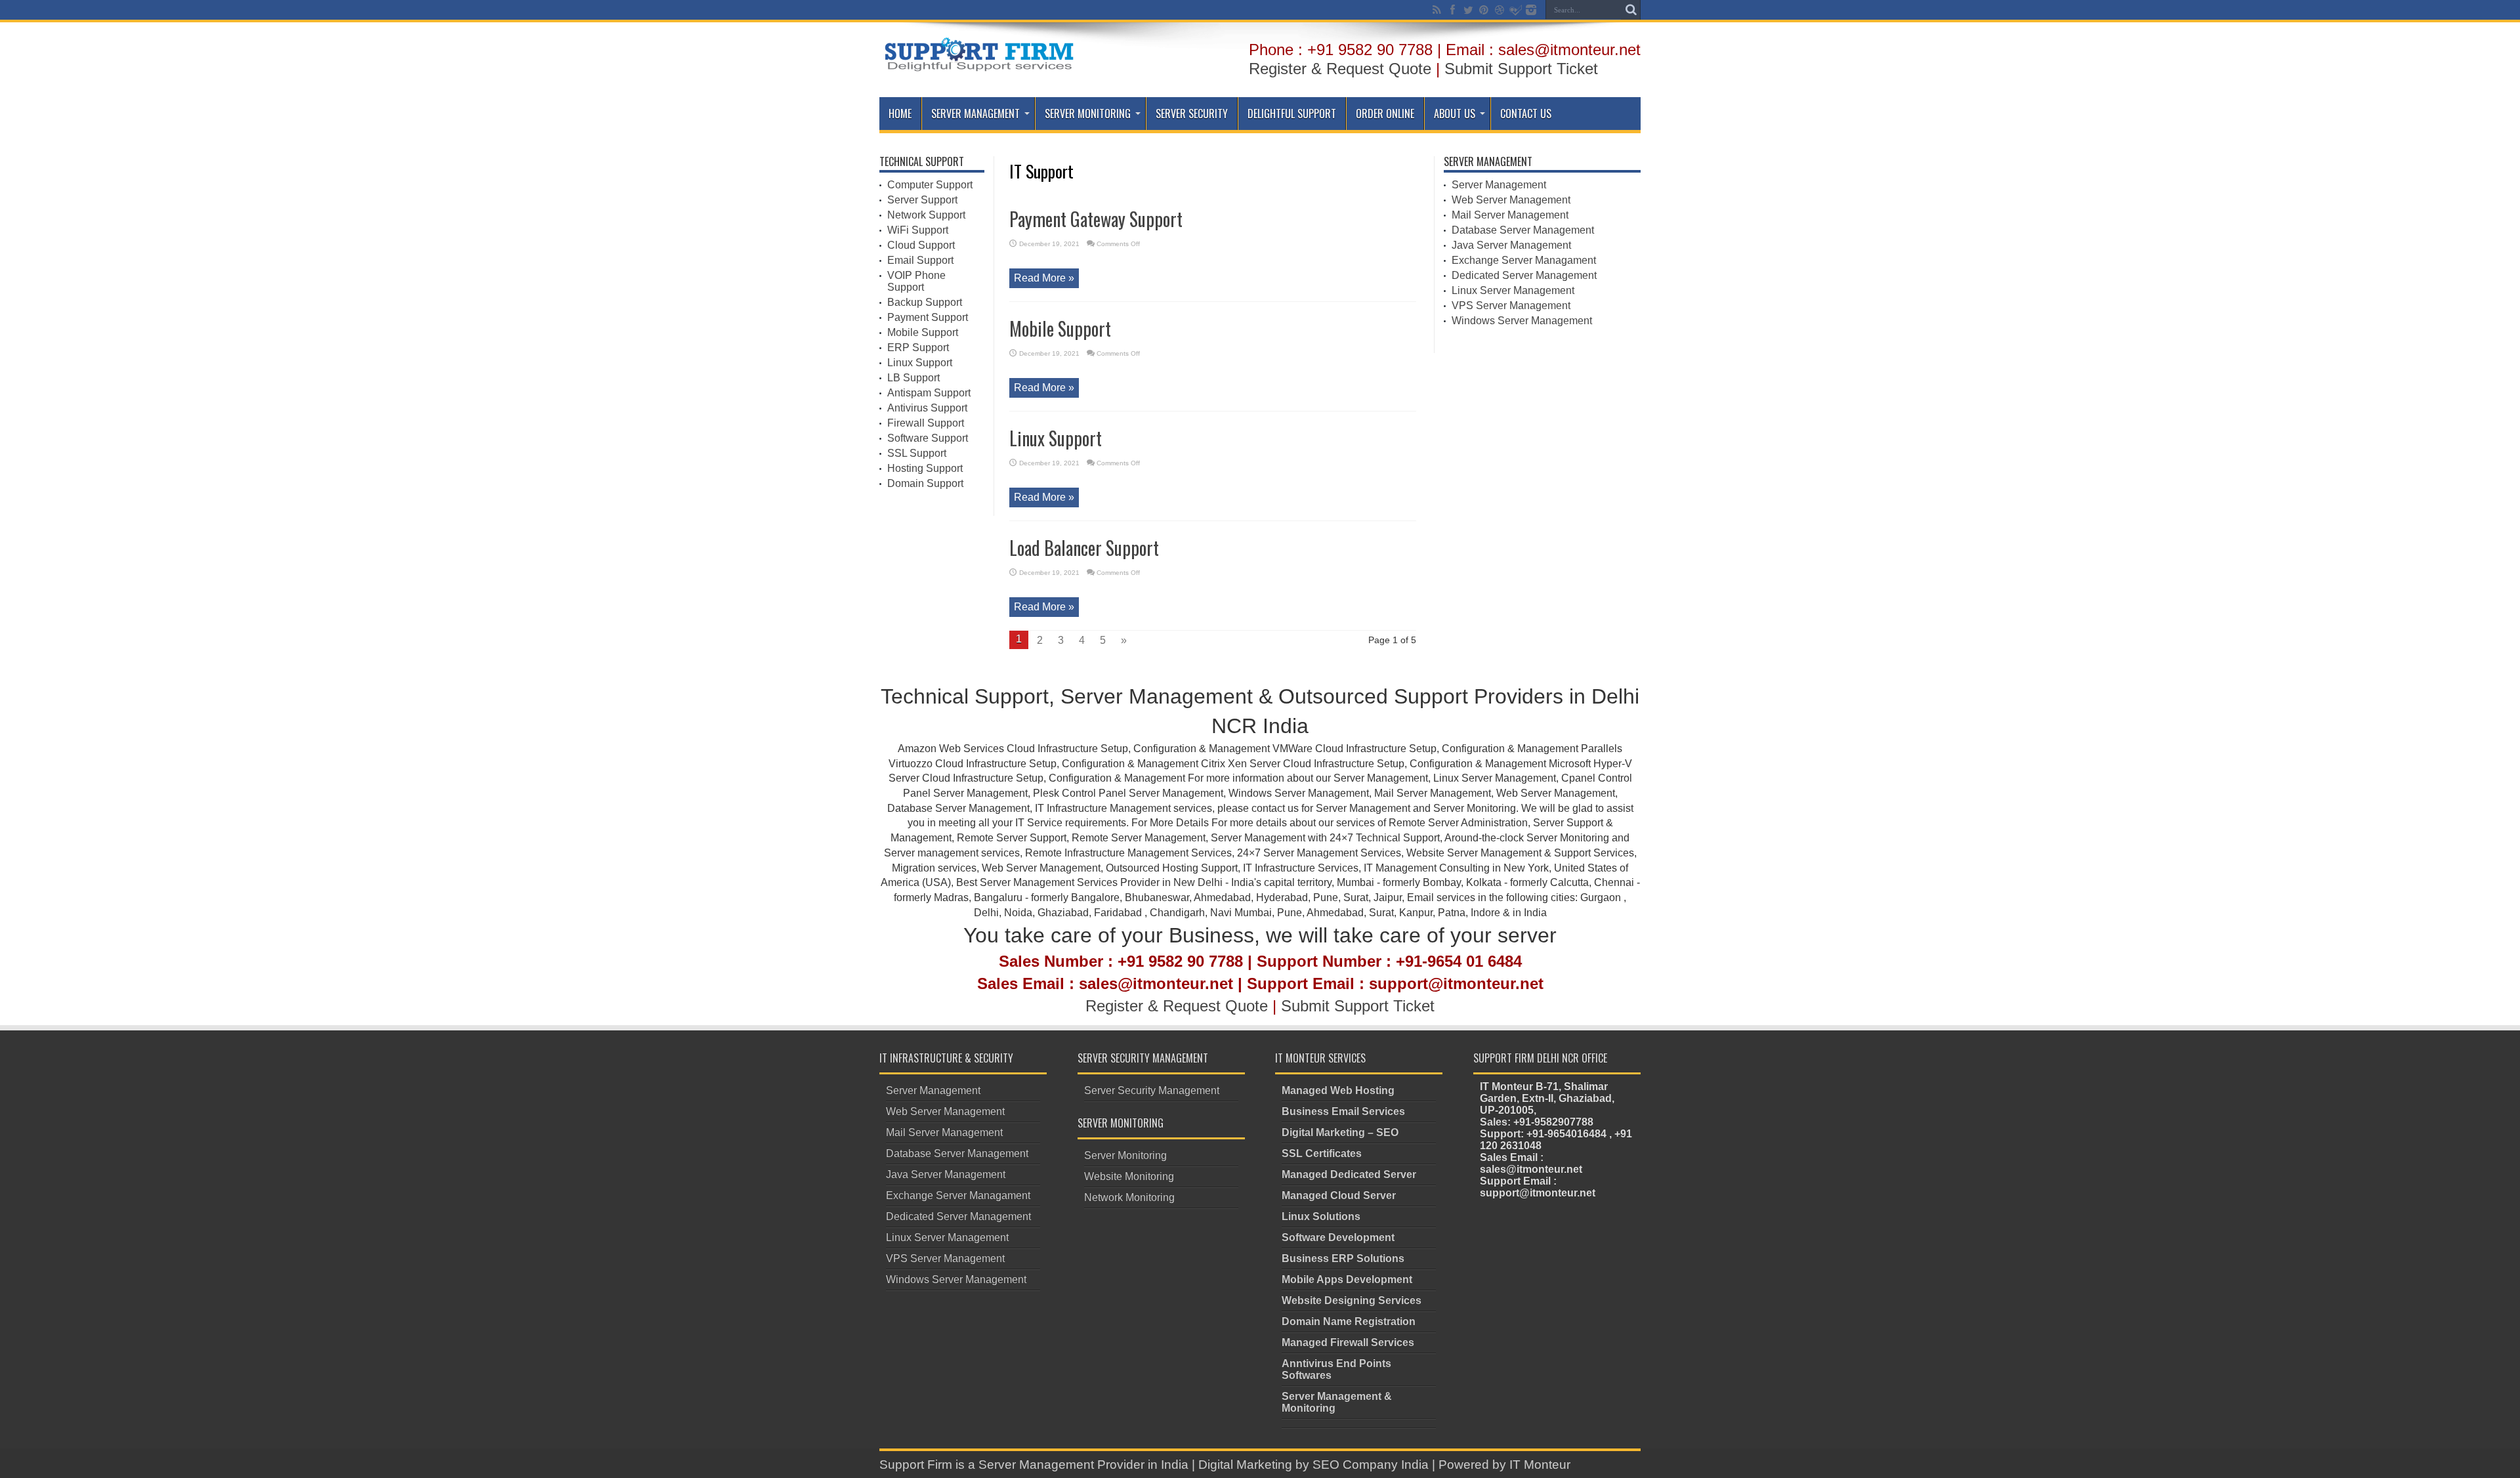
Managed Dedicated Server (1349, 1174)
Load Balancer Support (1084, 548)
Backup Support (925, 302)
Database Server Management (1523, 230)
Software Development (1338, 1237)
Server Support (922, 200)
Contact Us (1526, 114)
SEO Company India (1371, 1465)
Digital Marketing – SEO (1340, 1132)
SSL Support (917, 453)
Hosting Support (925, 468)
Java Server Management (1511, 245)
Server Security (1192, 114)
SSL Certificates (1322, 1153)
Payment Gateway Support (1096, 219)
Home (900, 114)
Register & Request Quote (1340, 69)
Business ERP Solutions (1343, 1258)
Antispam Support (929, 393)
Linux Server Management (1513, 290)
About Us (1455, 114)
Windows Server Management (1522, 321)
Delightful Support (1292, 114)
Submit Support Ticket (1521, 69)
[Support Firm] (978, 68)
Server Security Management (1152, 1090)
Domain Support (925, 483)
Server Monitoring (1088, 114)
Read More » (1044, 278)
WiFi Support (918, 230)
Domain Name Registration (1349, 1321)
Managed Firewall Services (1348, 1342)
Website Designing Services (1352, 1300)
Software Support (928, 438)
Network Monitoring (1129, 1197)
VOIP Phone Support (916, 281)
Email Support (920, 260)
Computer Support (930, 185)
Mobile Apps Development (1347, 1279)
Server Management (976, 114)
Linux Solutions (1321, 1216)
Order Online (1385, 114)
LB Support (913, 378)
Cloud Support (921, 245)
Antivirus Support (927, 408)
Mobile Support (1060, 328)
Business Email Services (1343, 1111)
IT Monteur (1540, 1465)
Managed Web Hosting (1338, 1090)
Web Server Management (1511, 200)
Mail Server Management (1510, 215)
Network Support (926, 215)
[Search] (1631, 10)
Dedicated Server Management (1524, 275)
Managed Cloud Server (1339, 1195)
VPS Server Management (1511, 306)
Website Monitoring (1129, 1176)
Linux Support (1056, 438)
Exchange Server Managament (1524, 260)
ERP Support (918, 348)
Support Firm (916, 1465)
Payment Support (928, 317)
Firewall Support (926, 423)
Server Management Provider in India (1083, 1465)
